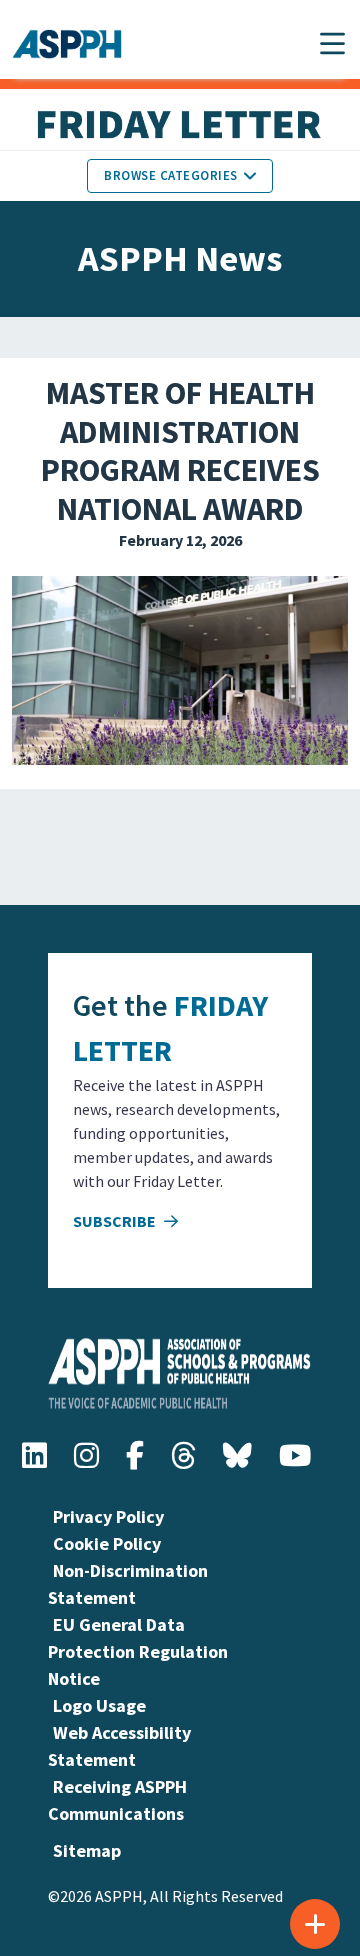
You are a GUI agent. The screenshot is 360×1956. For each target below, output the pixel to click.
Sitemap (87, 1850)
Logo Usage (99, 1705)
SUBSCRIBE (116, 1221)
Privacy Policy (108, 1516)
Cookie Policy (107, 1543)
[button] (332, 43)
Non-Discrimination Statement (128, 1584)
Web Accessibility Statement (119, 1746)
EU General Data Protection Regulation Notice (138, 1651)
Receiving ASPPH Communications (117, 1800)
